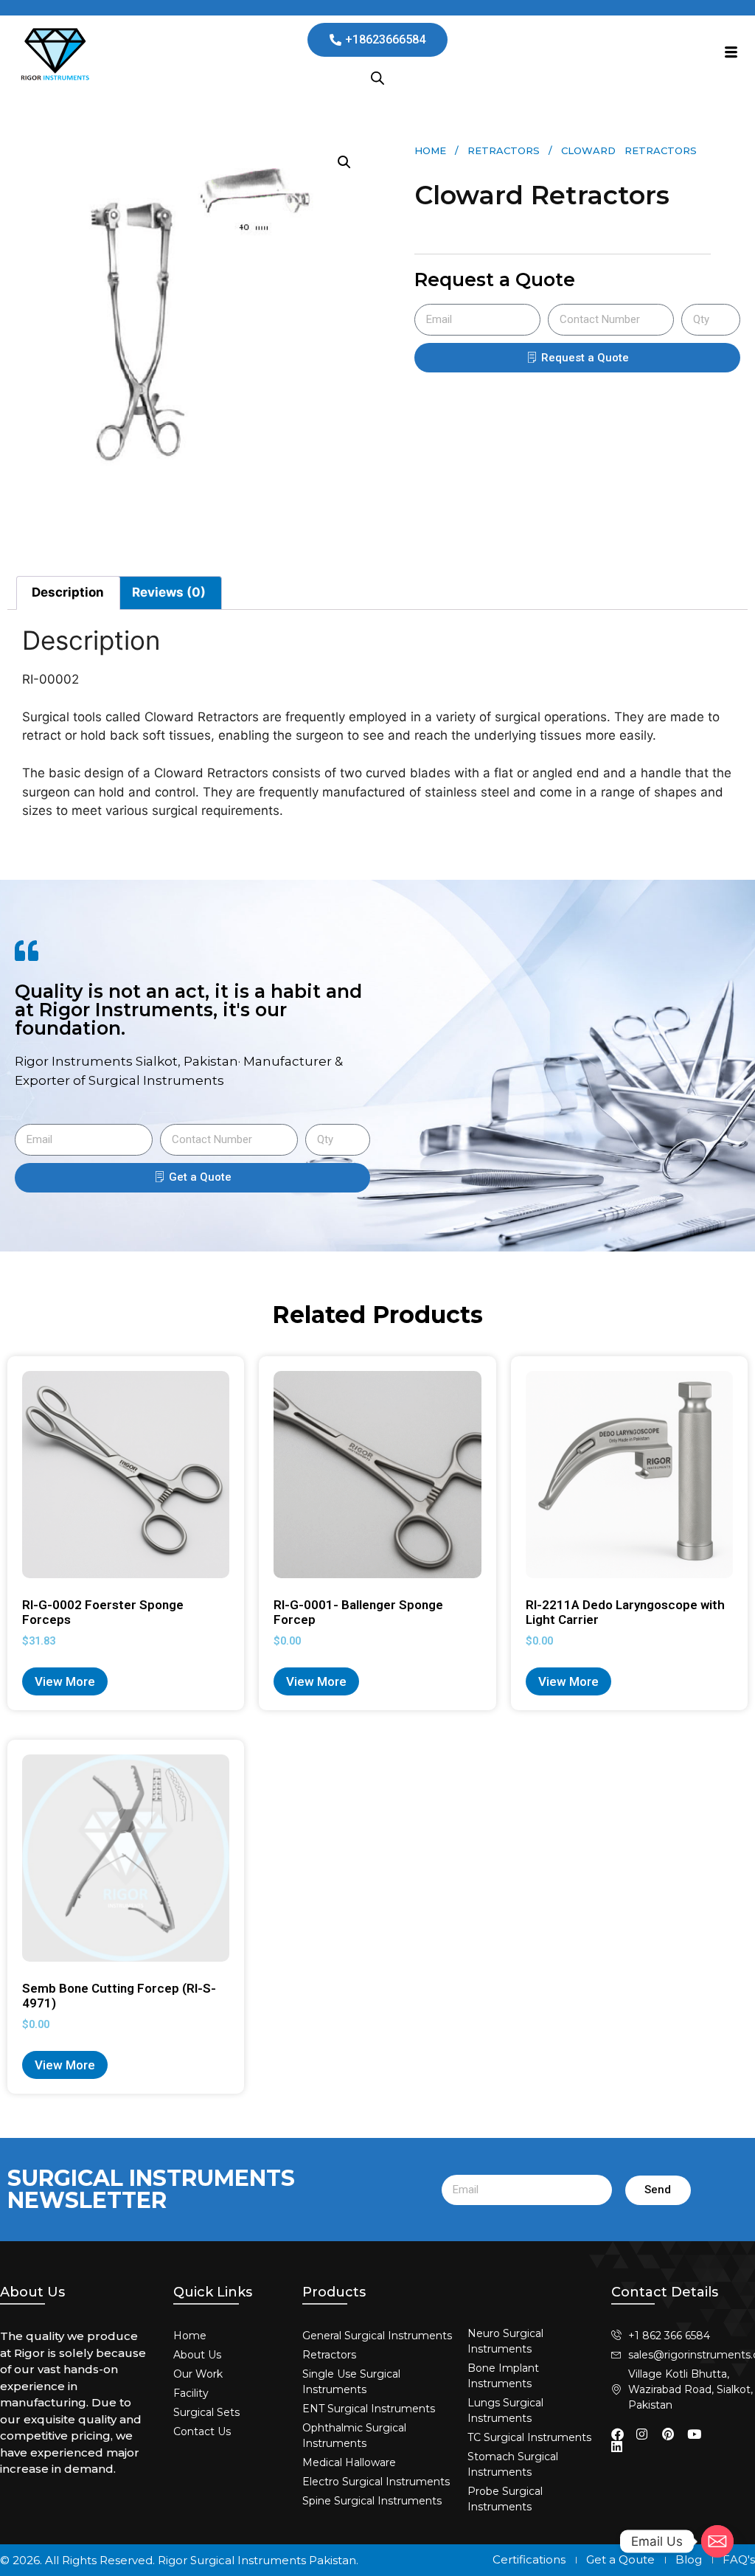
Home (430, 150)
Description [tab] (68, 592)
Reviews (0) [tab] (169, 592)
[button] (344, 162)
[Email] (717, 2541)
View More (65, 1681)
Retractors (504, 150)
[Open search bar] (377, 78)
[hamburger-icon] (731, 54)
